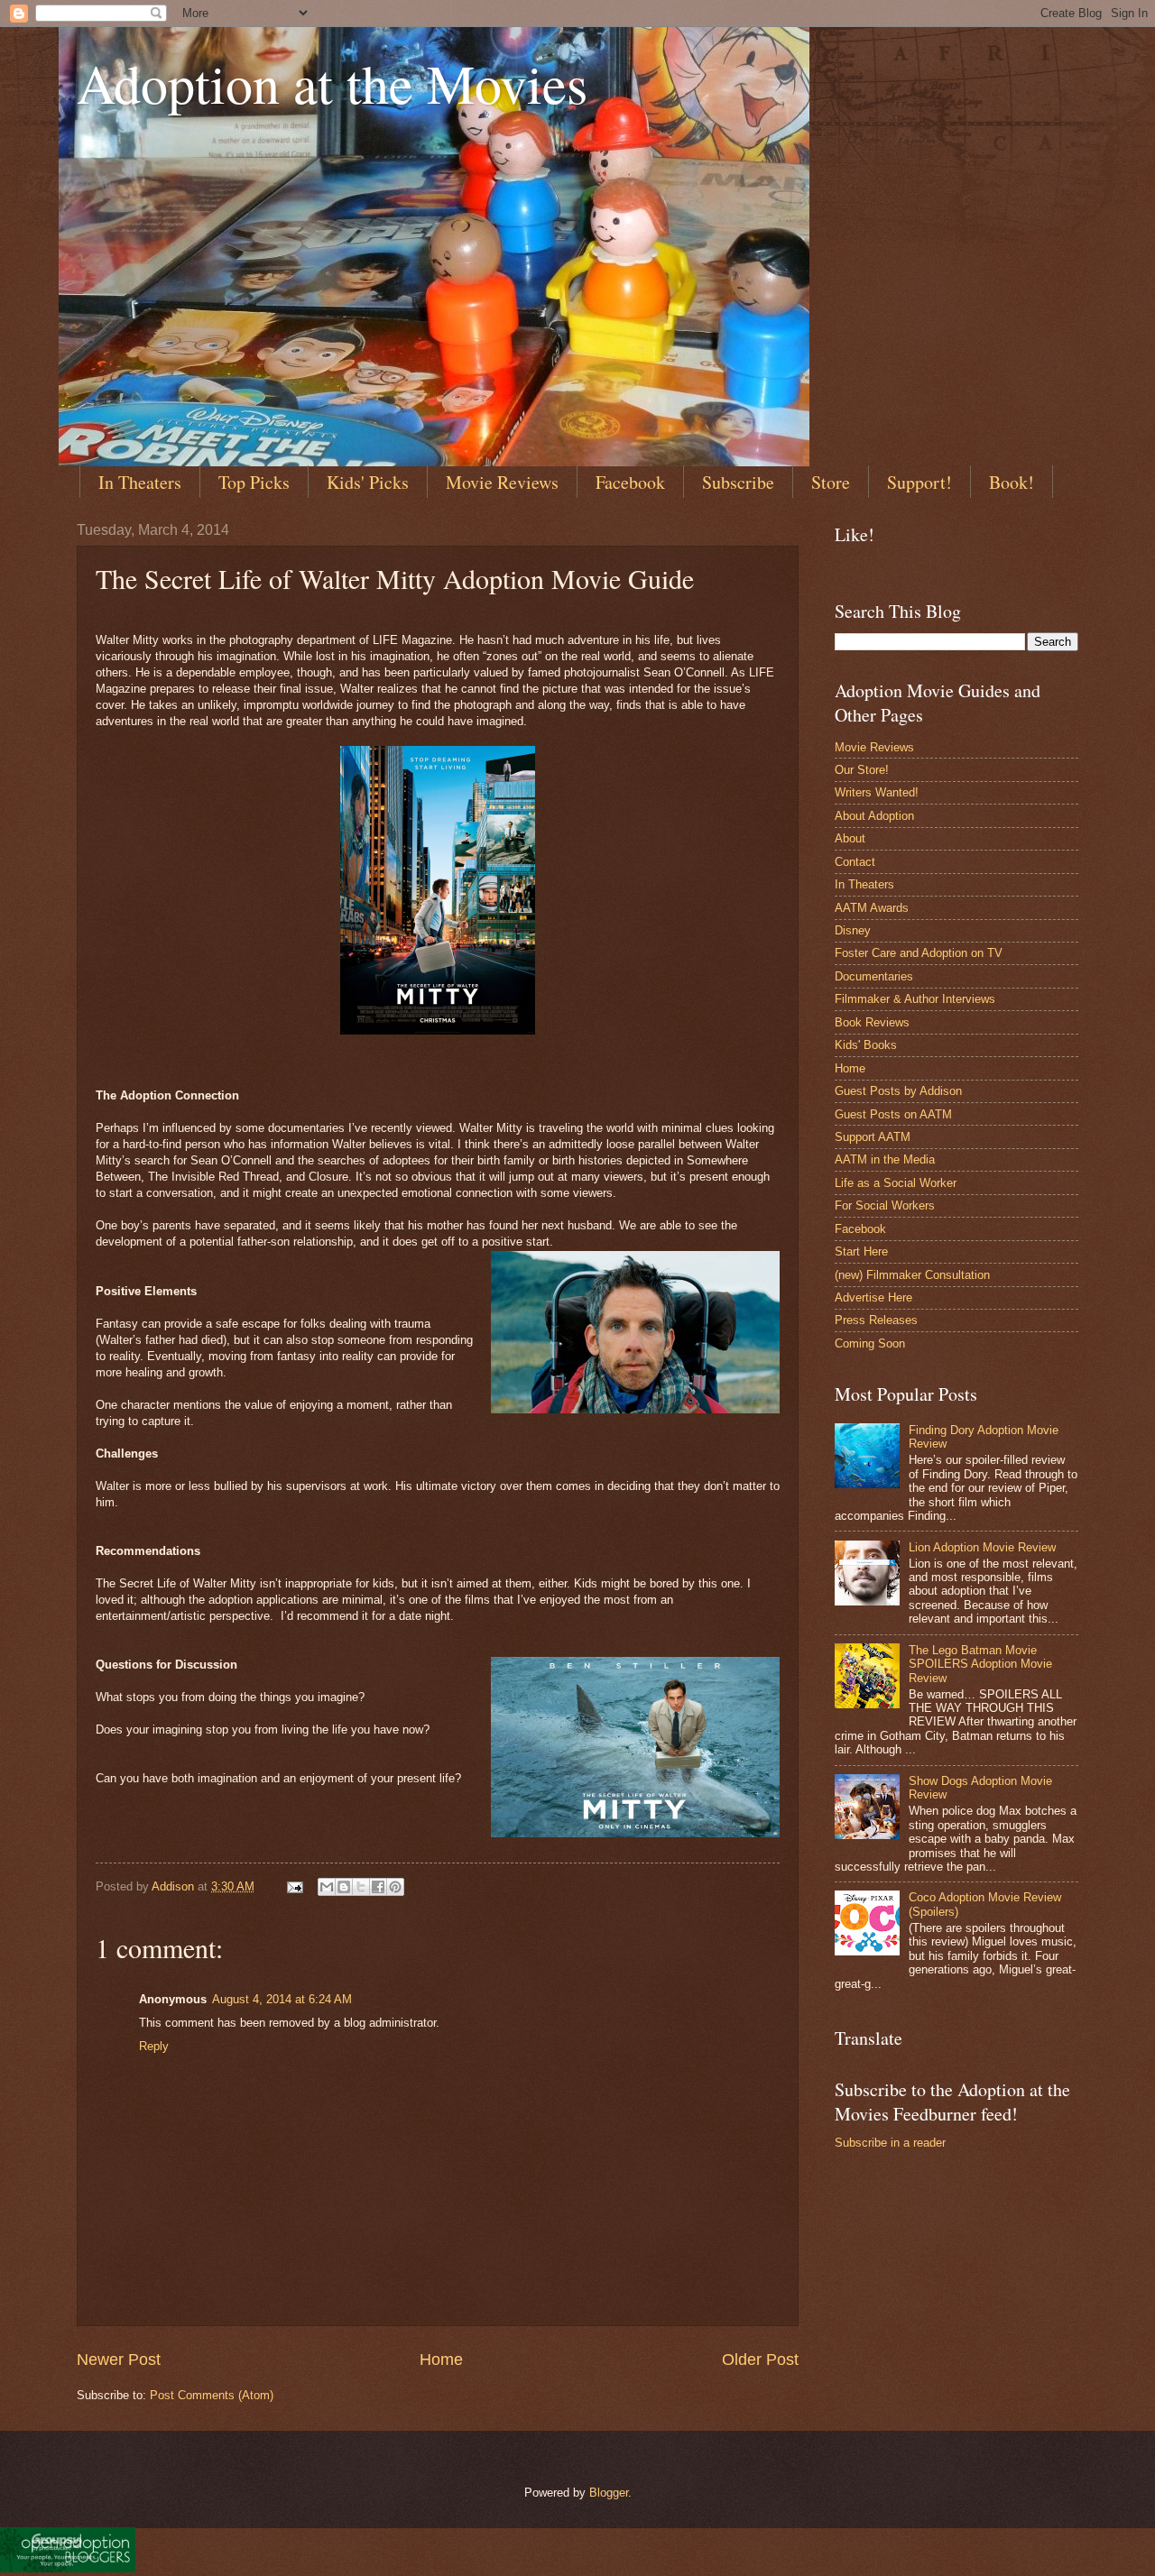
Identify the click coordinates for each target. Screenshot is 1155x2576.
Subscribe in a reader (890, 2143)
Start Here (861, 1251)
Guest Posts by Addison (898, 1091)
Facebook (630, 482)
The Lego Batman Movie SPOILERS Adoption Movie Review (980, 1664)
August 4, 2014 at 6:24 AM (282, 1999)
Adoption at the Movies (332, 83)
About (850, 838)
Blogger (609, 2493)
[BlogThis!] (344, 1887)
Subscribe (738, 482)
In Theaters (140, 482)
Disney (853, 930)
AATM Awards (872, 908)
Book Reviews (872, 1022)
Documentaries (874, 976)
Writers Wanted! (877, 792)
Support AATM (873, 1137)
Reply (154, 2046)
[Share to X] (361, 1887)
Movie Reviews (502, 482)
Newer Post (119, 2360)
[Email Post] (294, 1886)
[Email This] (327, 1887)
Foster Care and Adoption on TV (919, 953)
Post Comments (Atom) (212, 2395)
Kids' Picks (368, 482)
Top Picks (254, 482)
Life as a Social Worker (896, 1183)
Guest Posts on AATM (893, 1114)
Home (441, 2360)
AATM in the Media (885, 1159)
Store (831, 482)
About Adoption (874, 816)
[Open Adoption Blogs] (68, 2568)
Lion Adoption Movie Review (982, 1547)
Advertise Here (873, 1297)
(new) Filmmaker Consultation (912, 1275)
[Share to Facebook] (378, 1887)
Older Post (760, 2360)
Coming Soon (870, 1343)
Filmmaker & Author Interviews (915, 999)
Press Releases (876, 1320)
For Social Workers (885, 1205)
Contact (855, 862)
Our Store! (862, 770)
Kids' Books (866, 1045)
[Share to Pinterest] (395, 1887)
